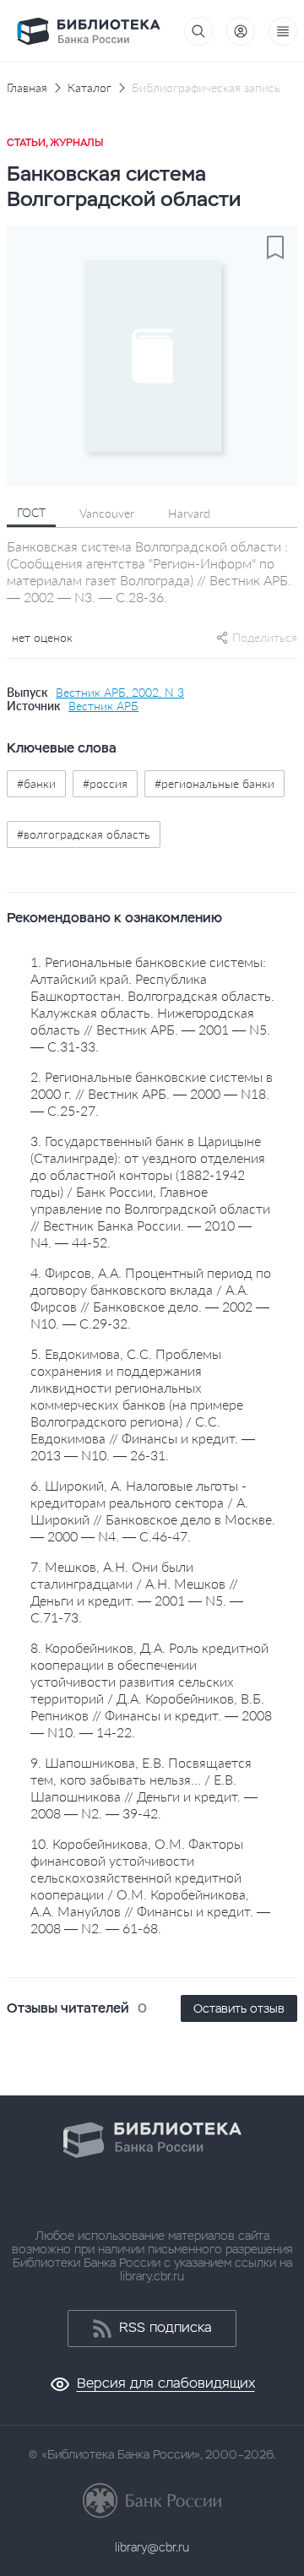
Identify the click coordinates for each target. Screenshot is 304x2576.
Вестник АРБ (103, 706)
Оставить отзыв (239, 2008)
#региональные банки (214, 783)
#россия (105, 783)
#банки (36, 783)
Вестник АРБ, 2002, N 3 (120, 693)
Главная (27, 88)
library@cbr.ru (152, 2547)
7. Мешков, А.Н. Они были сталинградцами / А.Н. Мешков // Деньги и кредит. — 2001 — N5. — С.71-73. (137, 1592)
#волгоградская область (84, 834)
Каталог (90, 88)
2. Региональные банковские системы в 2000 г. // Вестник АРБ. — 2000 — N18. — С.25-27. (152, 1093)
